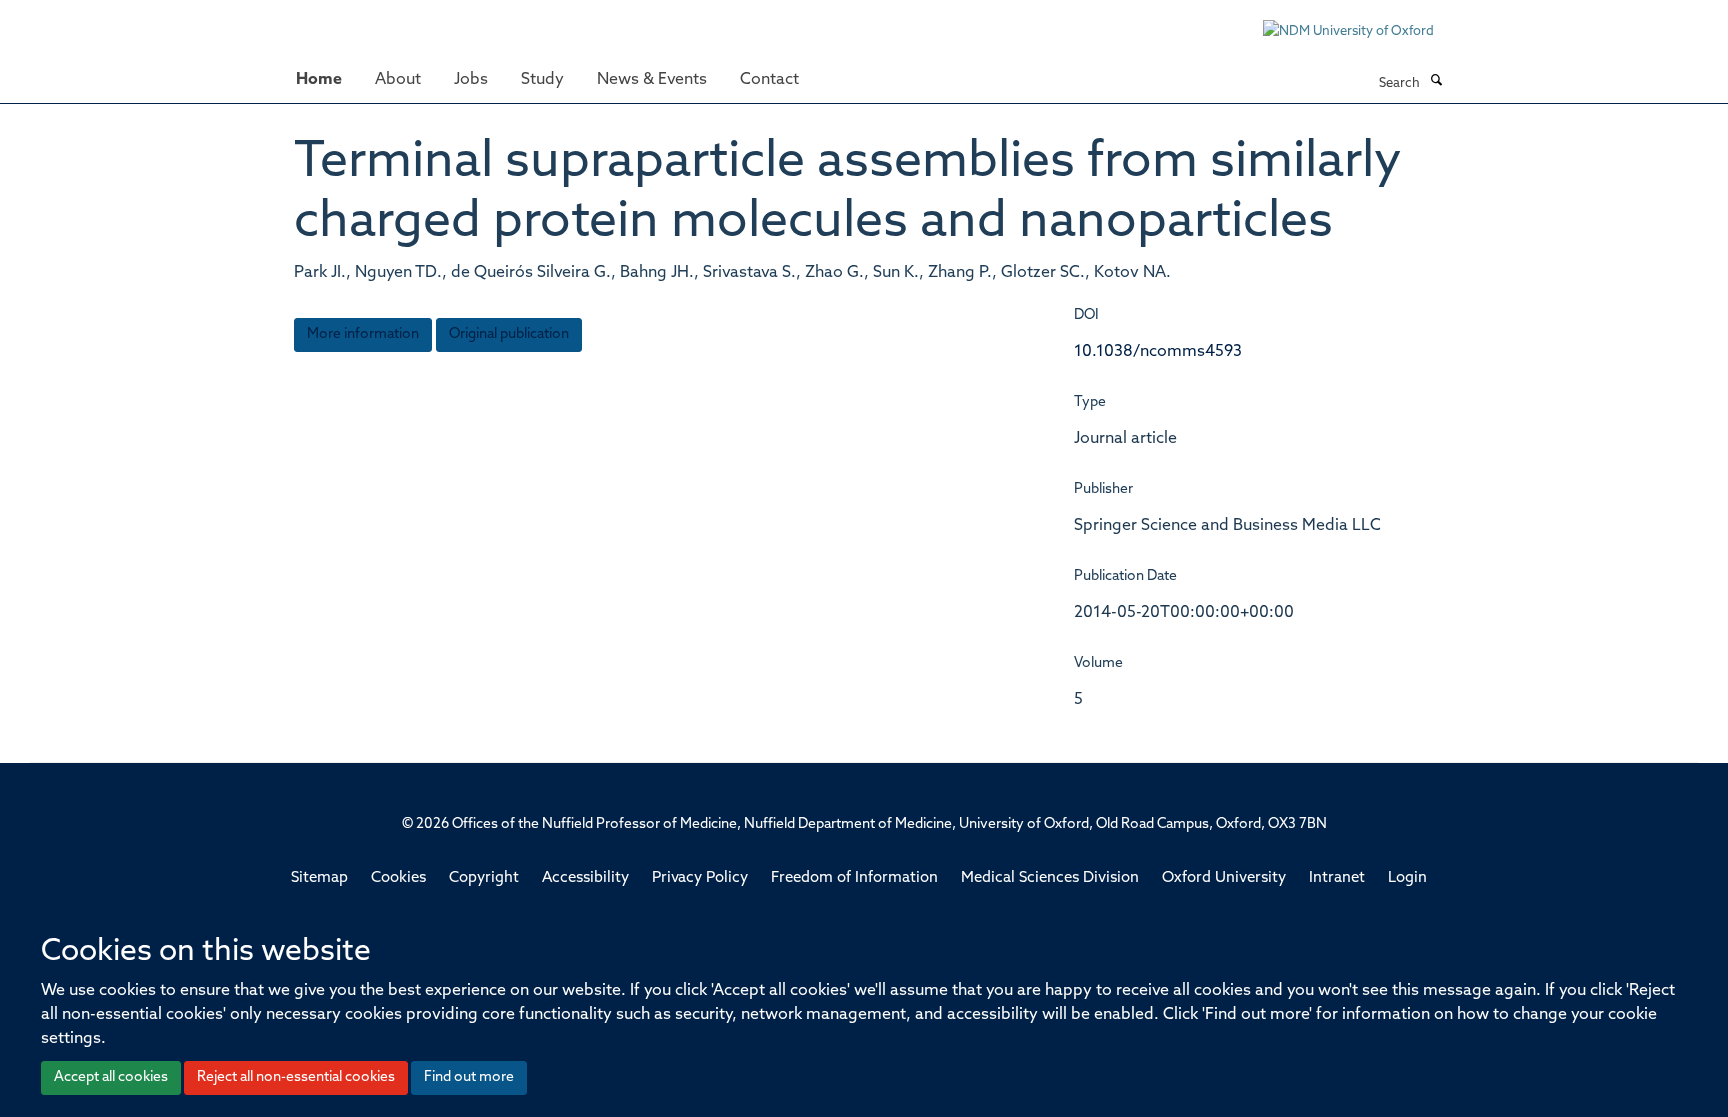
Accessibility (585, 878)
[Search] (1436, 82)
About (398, 80)
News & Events (652, 80)
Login (1407, 878)
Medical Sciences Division (1050, 878)
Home (319, 80)
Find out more (469, 1077)
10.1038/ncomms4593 (1158, 352)
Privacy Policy (700, 878)
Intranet (1337, 878)
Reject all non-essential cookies (296, 1077)
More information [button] (363, 334)
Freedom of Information (854, 878)
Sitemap (319, 878)
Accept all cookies (111, 1077)
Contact (769, 80)
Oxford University (1224, 878)
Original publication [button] (509, 334)
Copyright (484, 878)
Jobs (471, 80)
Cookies (398, 878)
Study (542, 80)
